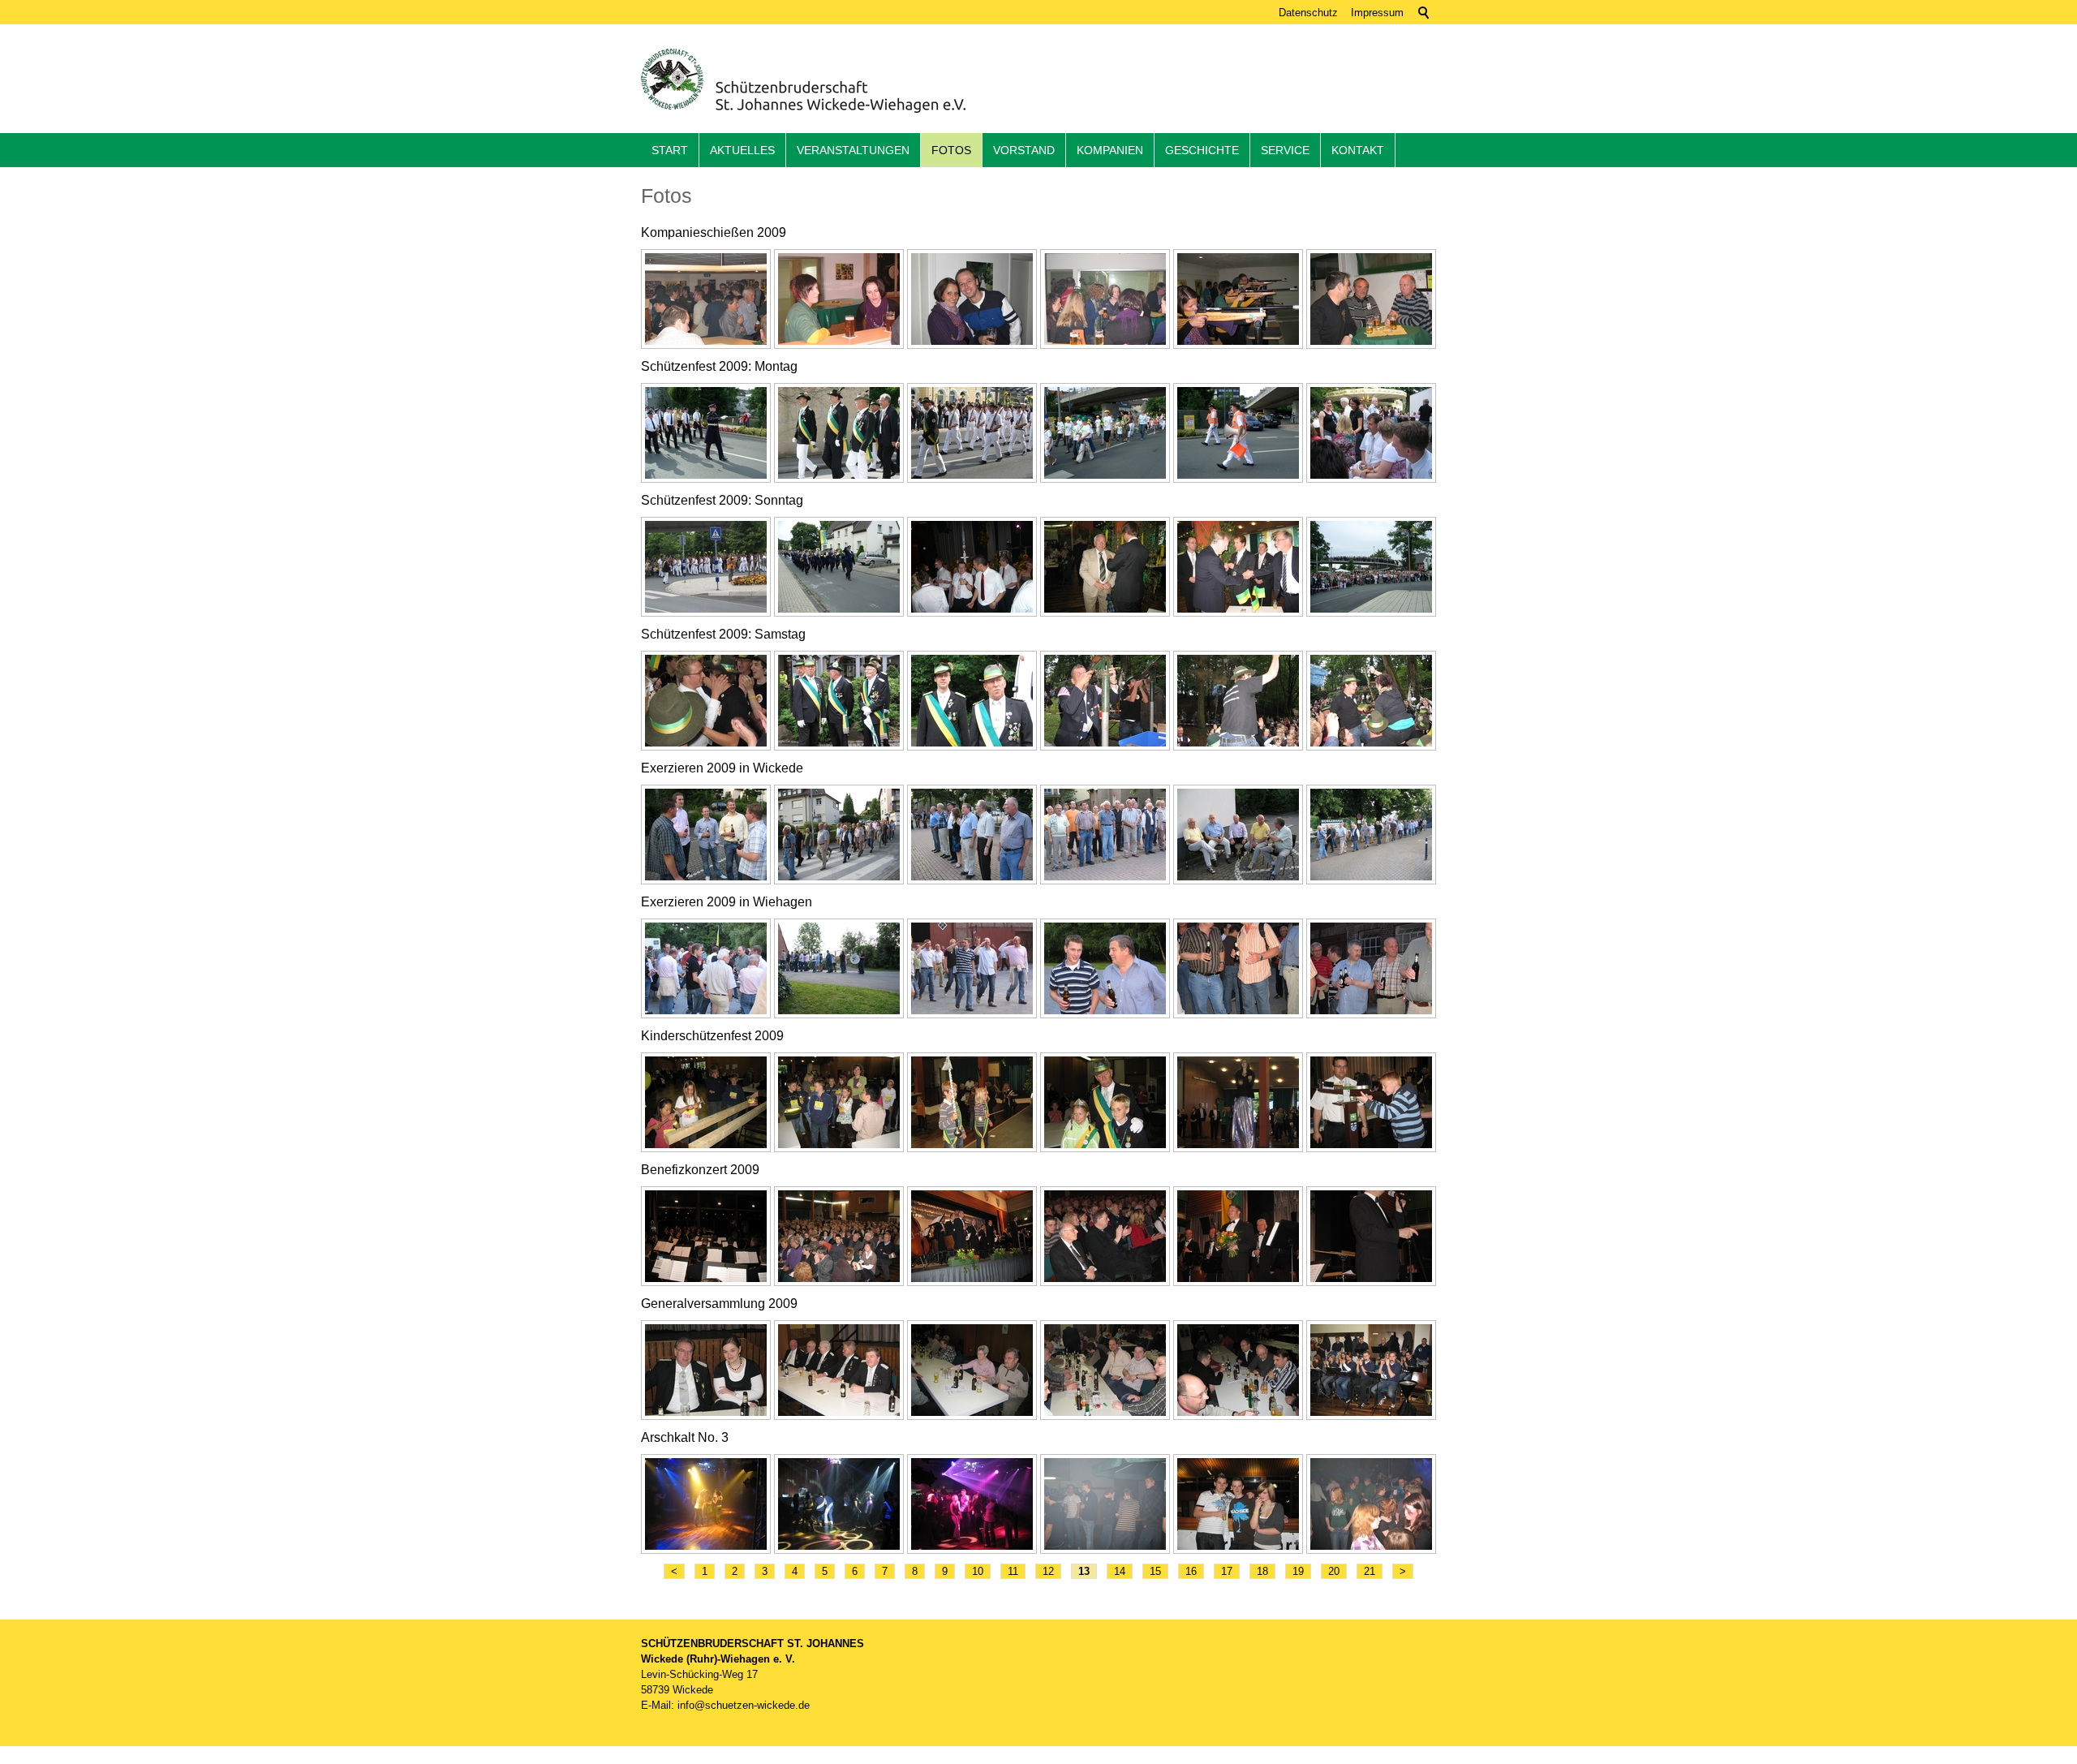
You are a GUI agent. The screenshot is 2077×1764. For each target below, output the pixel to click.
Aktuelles (742, 150)
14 (1120, 1571)
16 (1191, 1571)
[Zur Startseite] (803, 81)
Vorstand (1024, 150)
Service (1285, 150)
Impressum (1377, 13)
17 (1227, 1571)
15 (1155, 1571)
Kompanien (1110, 150)
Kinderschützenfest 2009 (712, 1036)
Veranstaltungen (853, 150)
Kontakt (1358, 150)
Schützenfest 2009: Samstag (723, 634)
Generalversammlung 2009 (719, 1304)
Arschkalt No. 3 (685, 1437)
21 (1370, 1571)
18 (1262, 1571)
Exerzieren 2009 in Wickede (722, 768)
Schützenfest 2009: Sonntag (722, 500)
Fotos (951, 150)
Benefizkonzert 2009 (700, 1170)
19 (1298, 1571)
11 (1013, 1571)
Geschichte (1202, 150)
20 (1334, 1571)
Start (670, 150)
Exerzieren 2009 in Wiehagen (727, 902)
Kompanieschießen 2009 (714, 232)
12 (1048, 1571)
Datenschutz (1308, 13)
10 (978, 1571)
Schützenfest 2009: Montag (719, 366)
